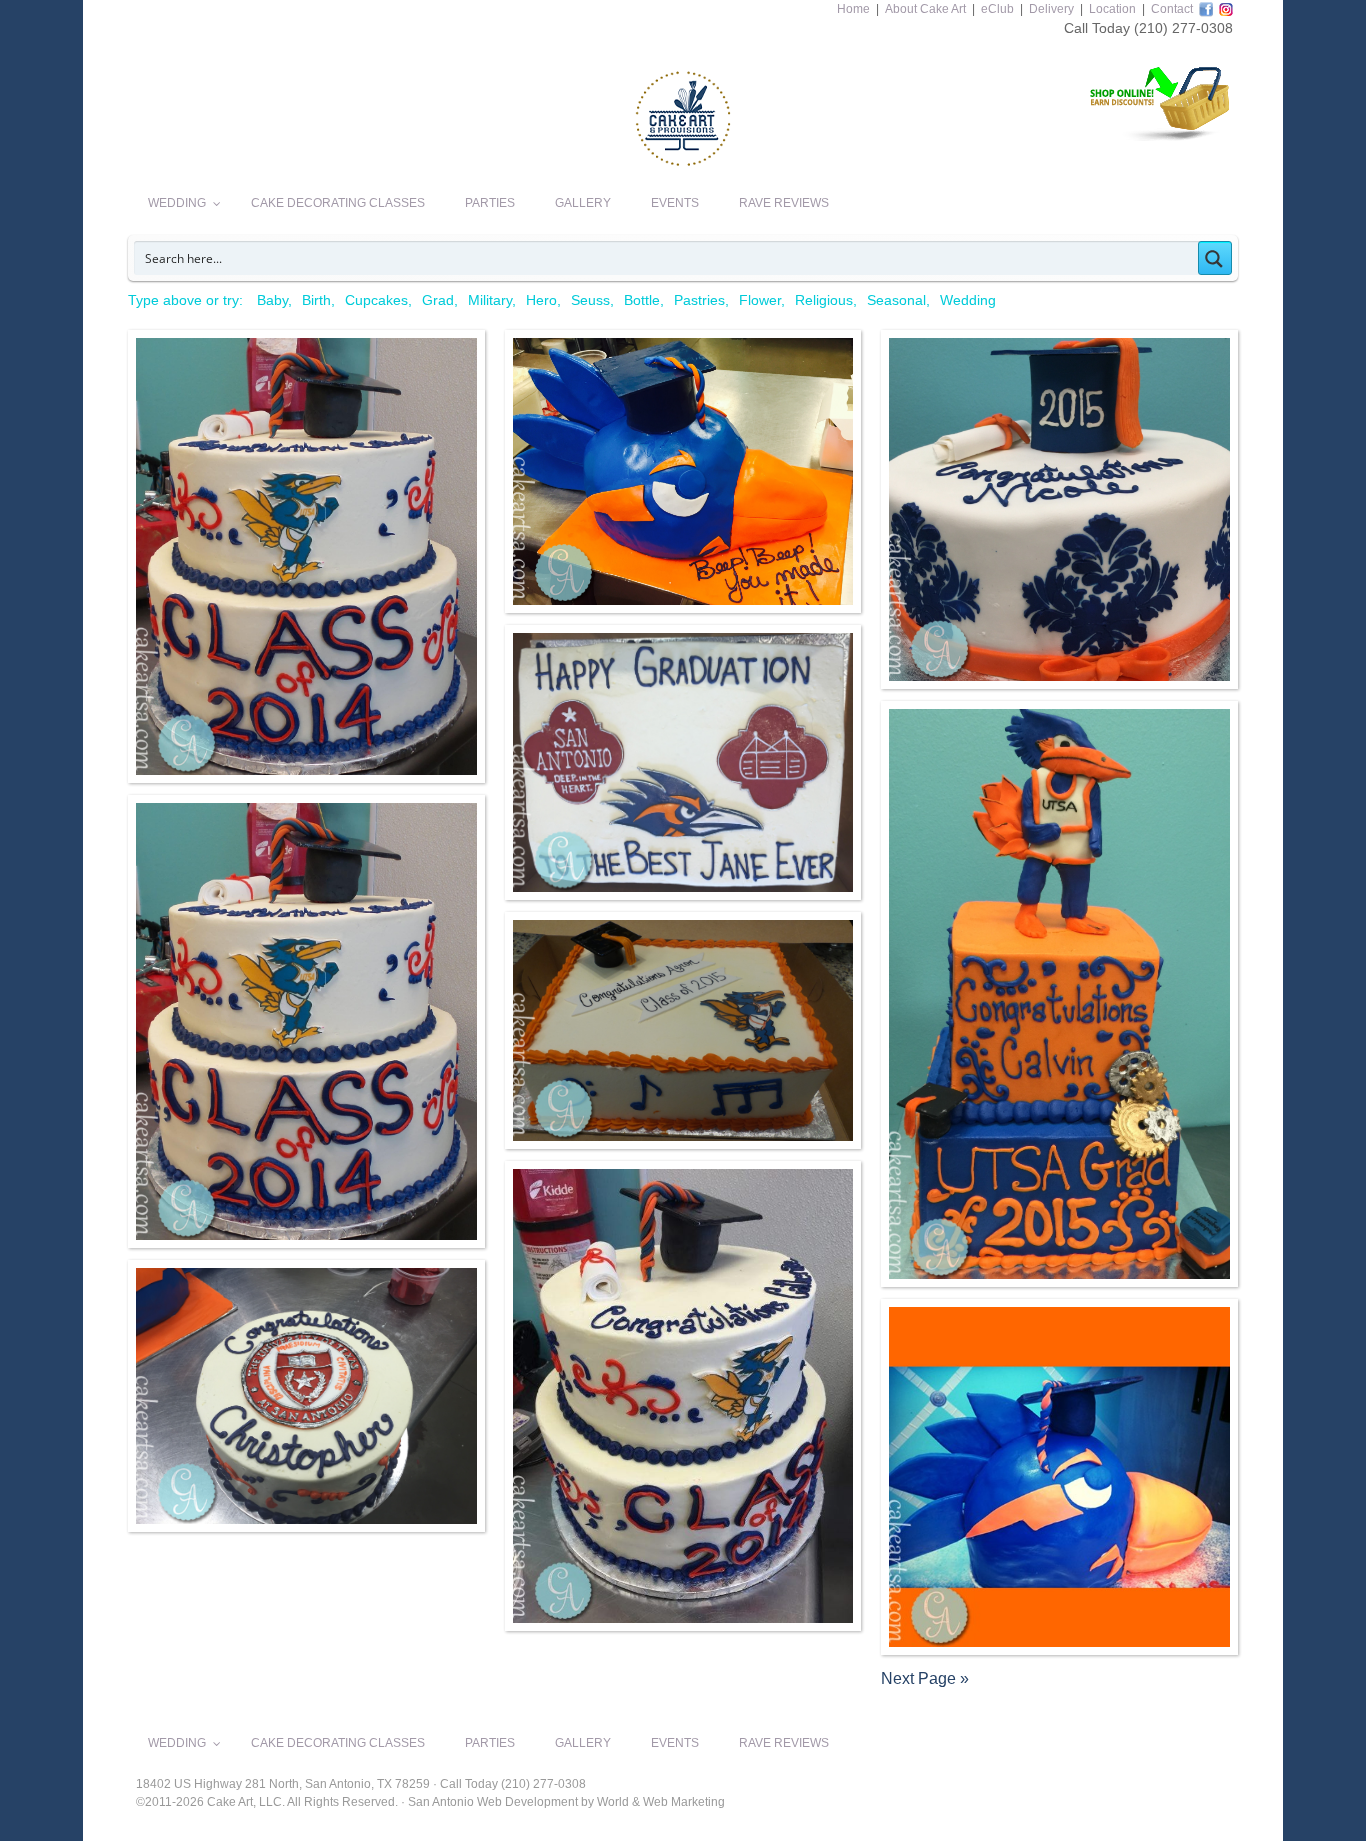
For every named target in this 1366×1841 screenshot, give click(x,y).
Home (853, 9)
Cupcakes (376, 300)
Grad (438, 300)
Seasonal (896, 300)
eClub (997, 9)
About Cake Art (925, 9)
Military (490, 300)
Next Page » (925, 1678)
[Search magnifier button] (1215, 258)
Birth (316, 300)
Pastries (699, 300)
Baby (272, 300)
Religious (824, 300)
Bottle (642, 300)
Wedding (968, 300)
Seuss (590, 300)
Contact (1172, 9)
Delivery (1051, 9)
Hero (541, 300)
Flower (760, 300)
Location (1112, 9)
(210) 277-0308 (1183, 28)
